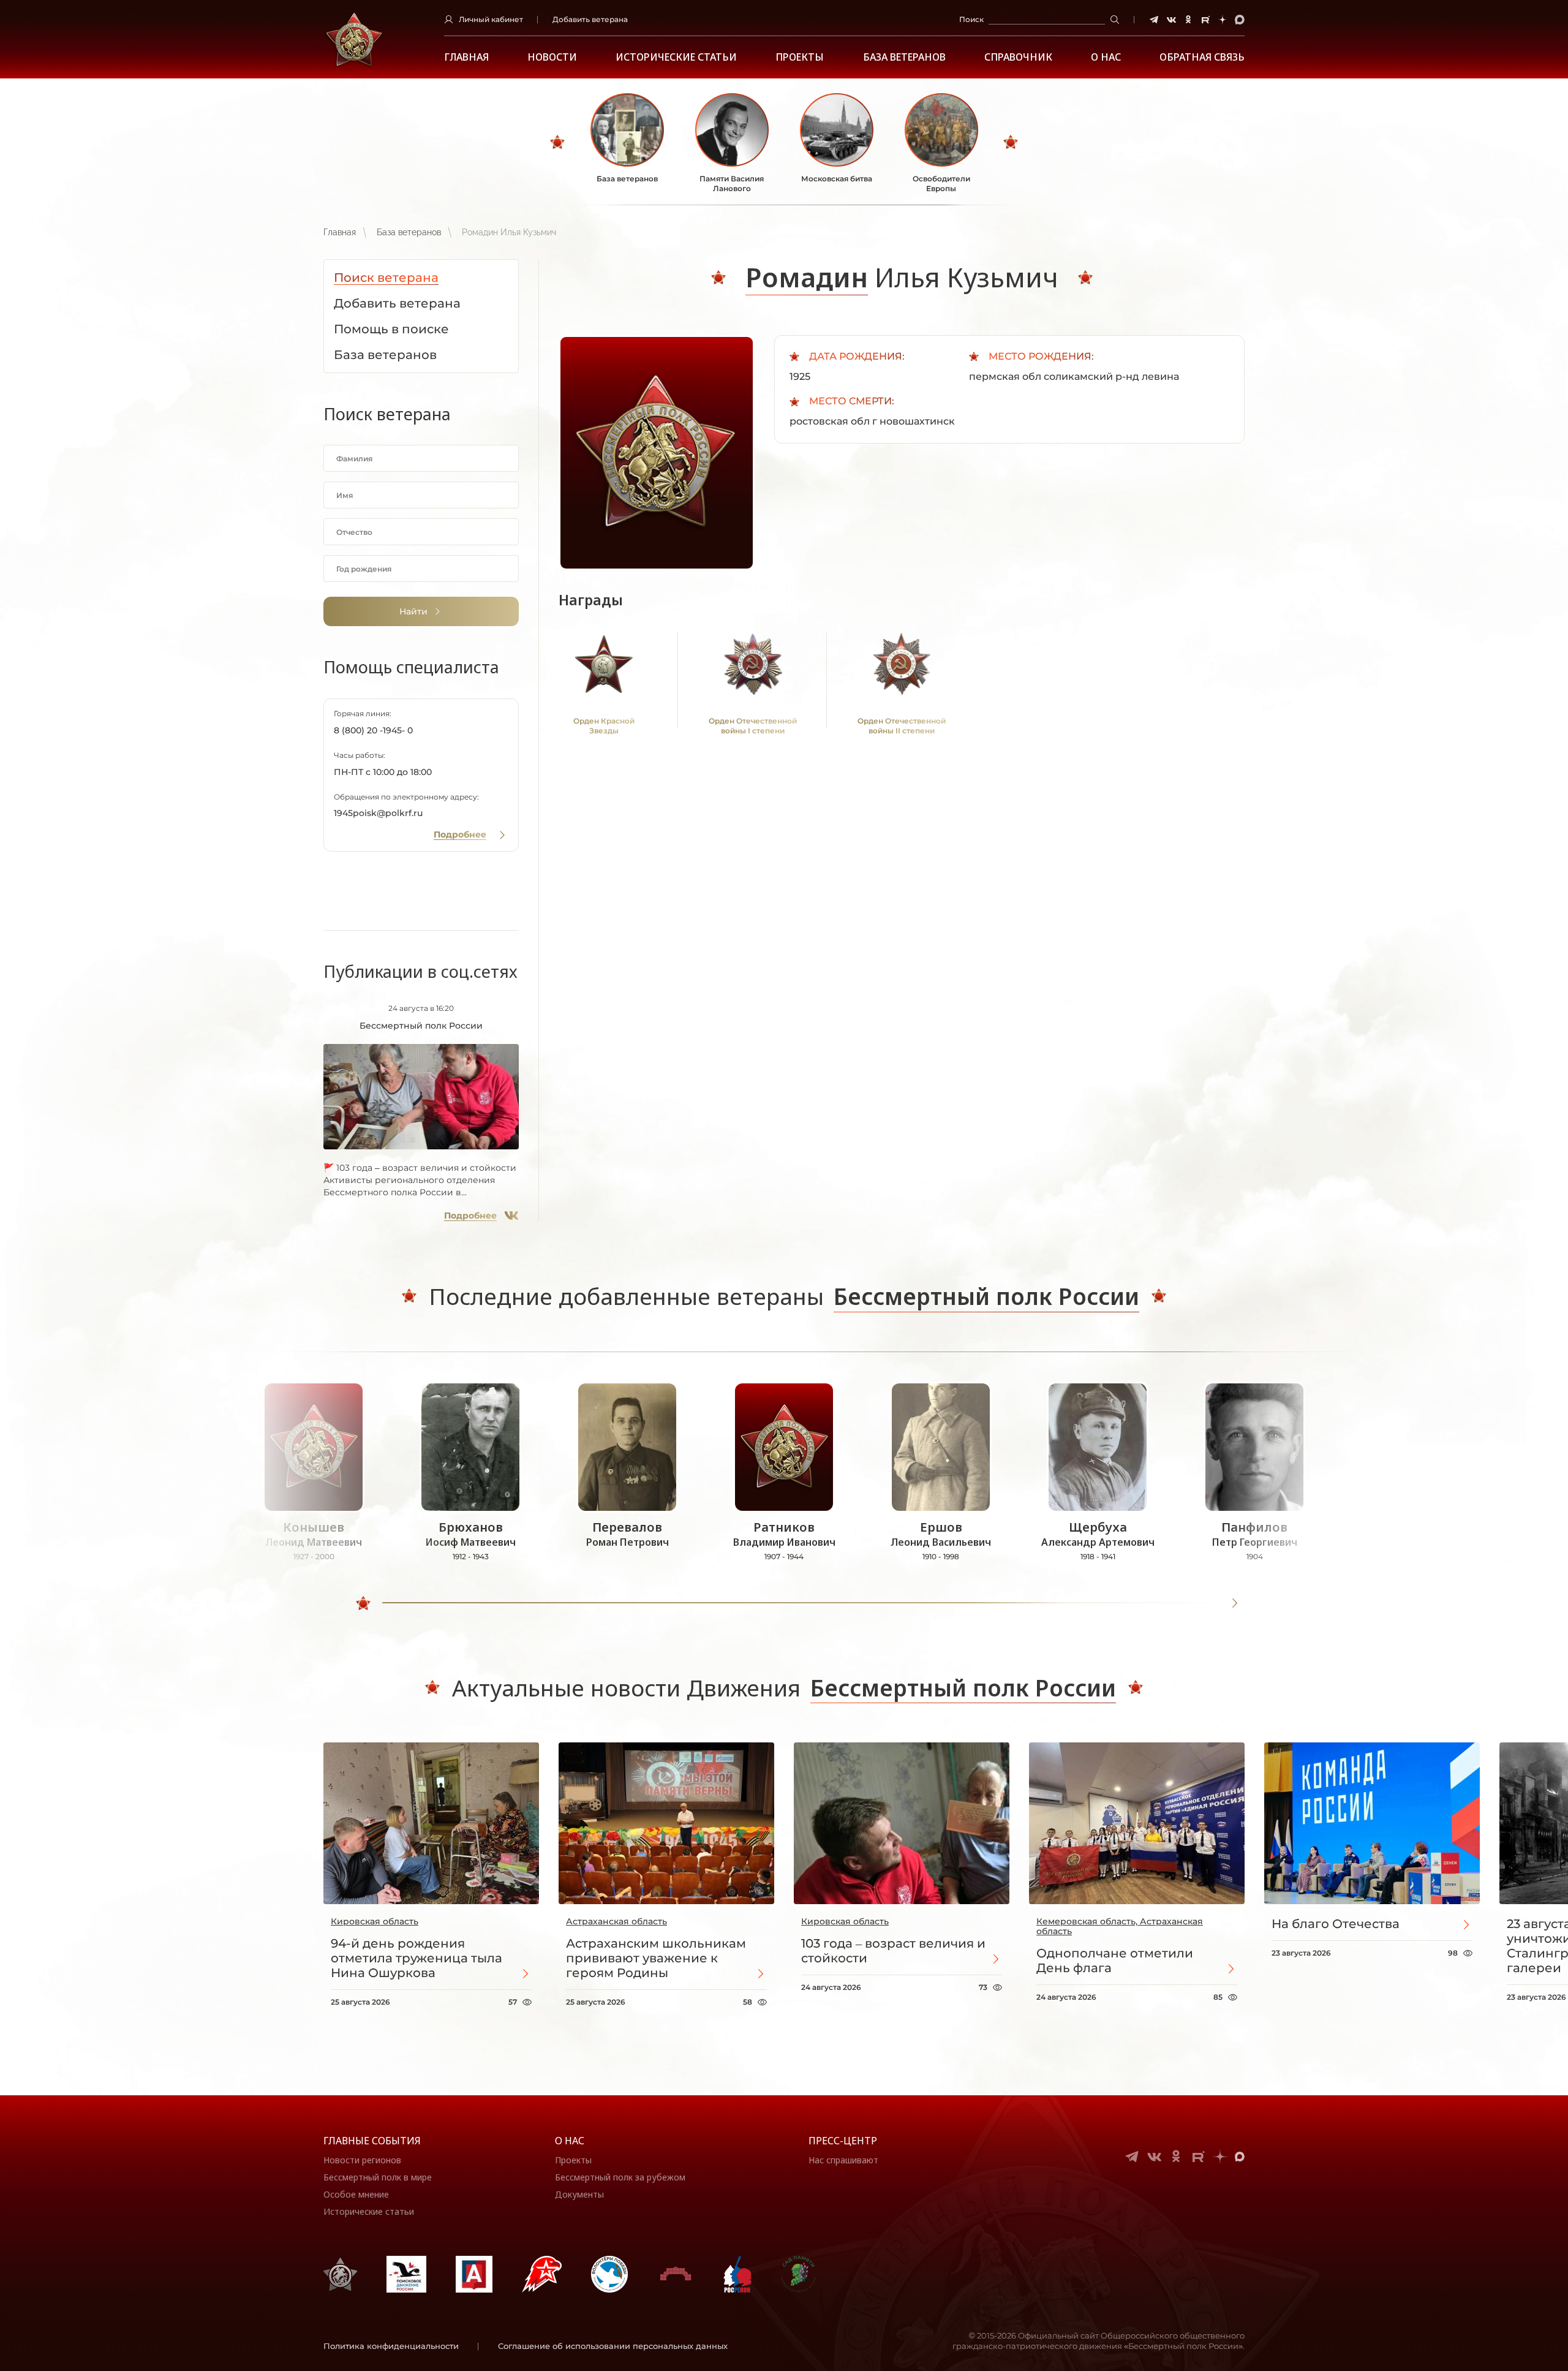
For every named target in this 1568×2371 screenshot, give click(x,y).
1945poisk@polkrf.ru (378, 813)
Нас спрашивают (843, 2160)
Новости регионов (362, 2160)
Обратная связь (1202, 57)
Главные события (372, 2141)
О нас (570, 2141)
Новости (552, 57)
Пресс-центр (843, 2141)
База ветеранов (904, 57)
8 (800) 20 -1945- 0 (373, 730)
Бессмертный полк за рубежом (620, 2177)
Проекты (800, 57)
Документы (579, 2194)
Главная (466, 57)
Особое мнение (356, 2194)
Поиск (971, 19)
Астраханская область (616, 1921)
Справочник (1018, 57)
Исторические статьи (676, 57)
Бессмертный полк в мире (378, 2177)
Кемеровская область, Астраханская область (1120, 1926)
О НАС (1106, 57)
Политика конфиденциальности (391, 2346)
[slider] (363, 1603)
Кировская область (375, 1921)
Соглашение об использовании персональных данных (613, 2346)
